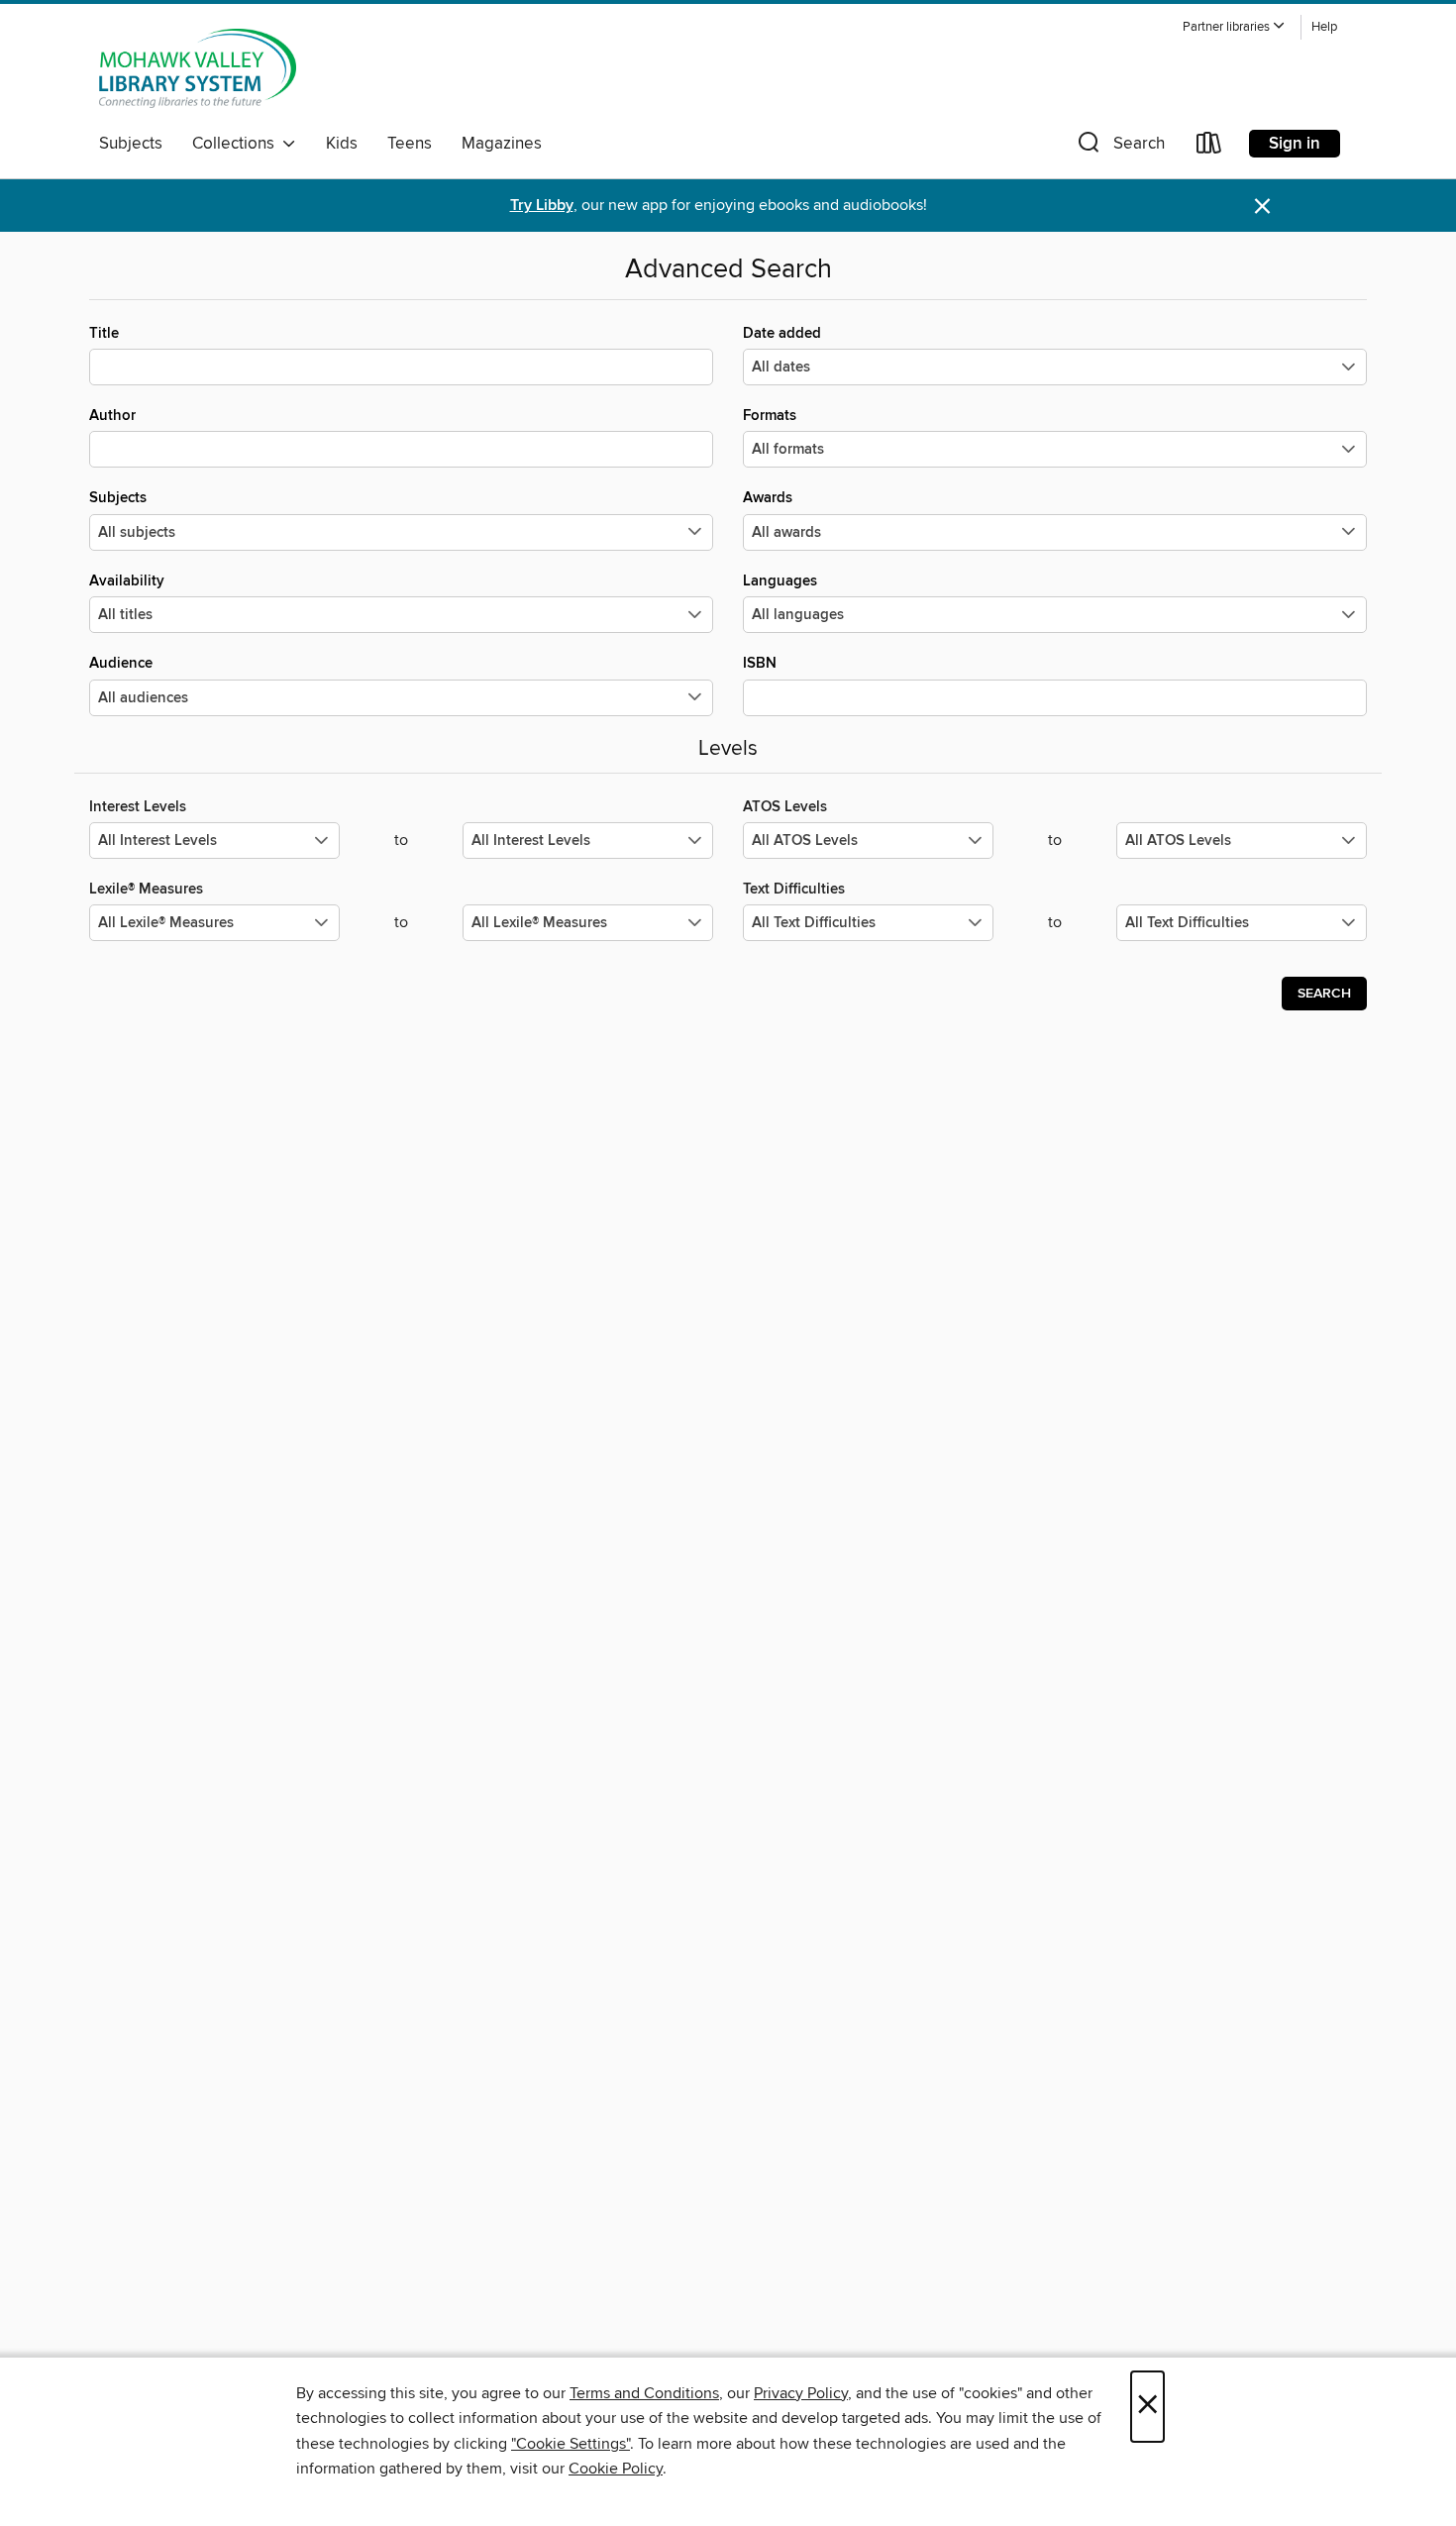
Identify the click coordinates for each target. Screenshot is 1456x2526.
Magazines (502, 144)
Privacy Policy (801, 2393)
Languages (780, 581)
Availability (127, 581)
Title (104, 333)
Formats (770, 416)
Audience (121, 663)
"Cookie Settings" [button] (571, 2444)
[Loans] (1209, 147)
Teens (410, 144)
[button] (1234, 27)
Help (1324, 27)
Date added (782, 333)
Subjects (131, 144)
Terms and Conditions (644, 2393)
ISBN (760, 663)
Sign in (1295, 144)
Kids (342, 144)
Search (1324, 994)
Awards (768, 498)
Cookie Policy (616, 2469)
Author (112, 416)
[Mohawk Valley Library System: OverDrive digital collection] (198, 68)
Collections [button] (237, 144)
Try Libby (542, 206)
